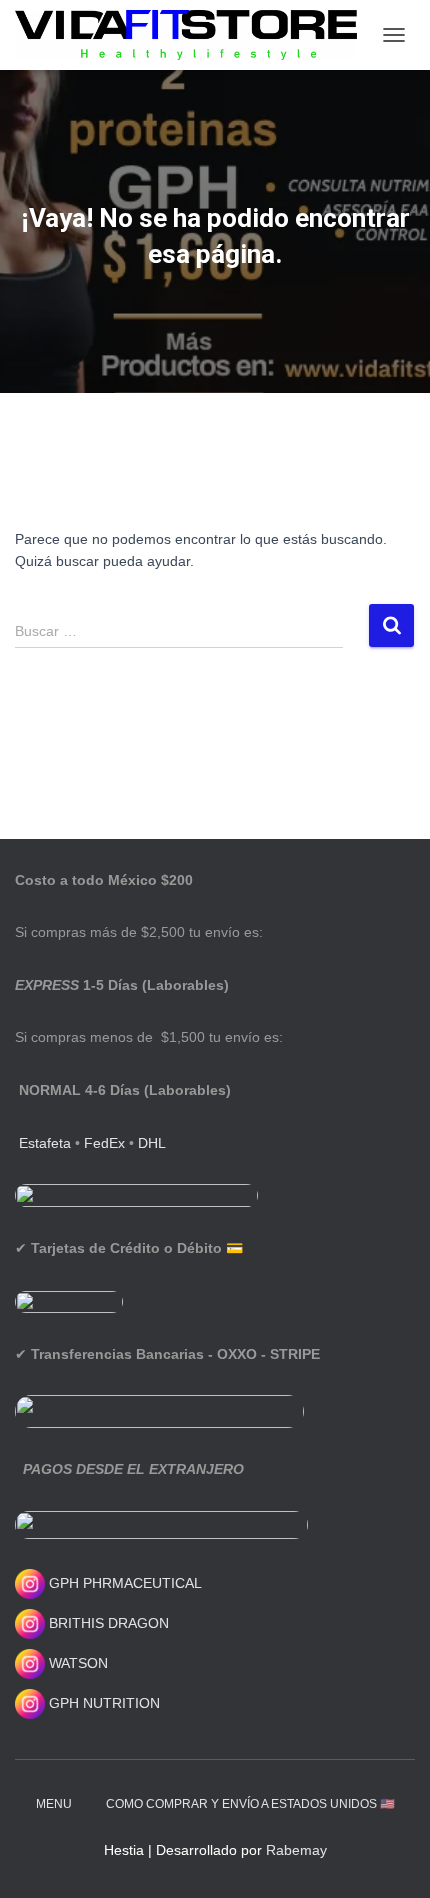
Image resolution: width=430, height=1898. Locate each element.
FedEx (104, 1143)
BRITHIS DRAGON (107, 1623)
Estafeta (45, 1143)
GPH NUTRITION (102, 1703)
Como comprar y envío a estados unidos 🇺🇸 (250, 1804)
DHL (152, 1143)
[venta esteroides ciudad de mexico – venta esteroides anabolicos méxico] (193, 35)
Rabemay (296, 1850)
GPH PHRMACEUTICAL (125, 1583)
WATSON (76, 1663)
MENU (54, 1804)
